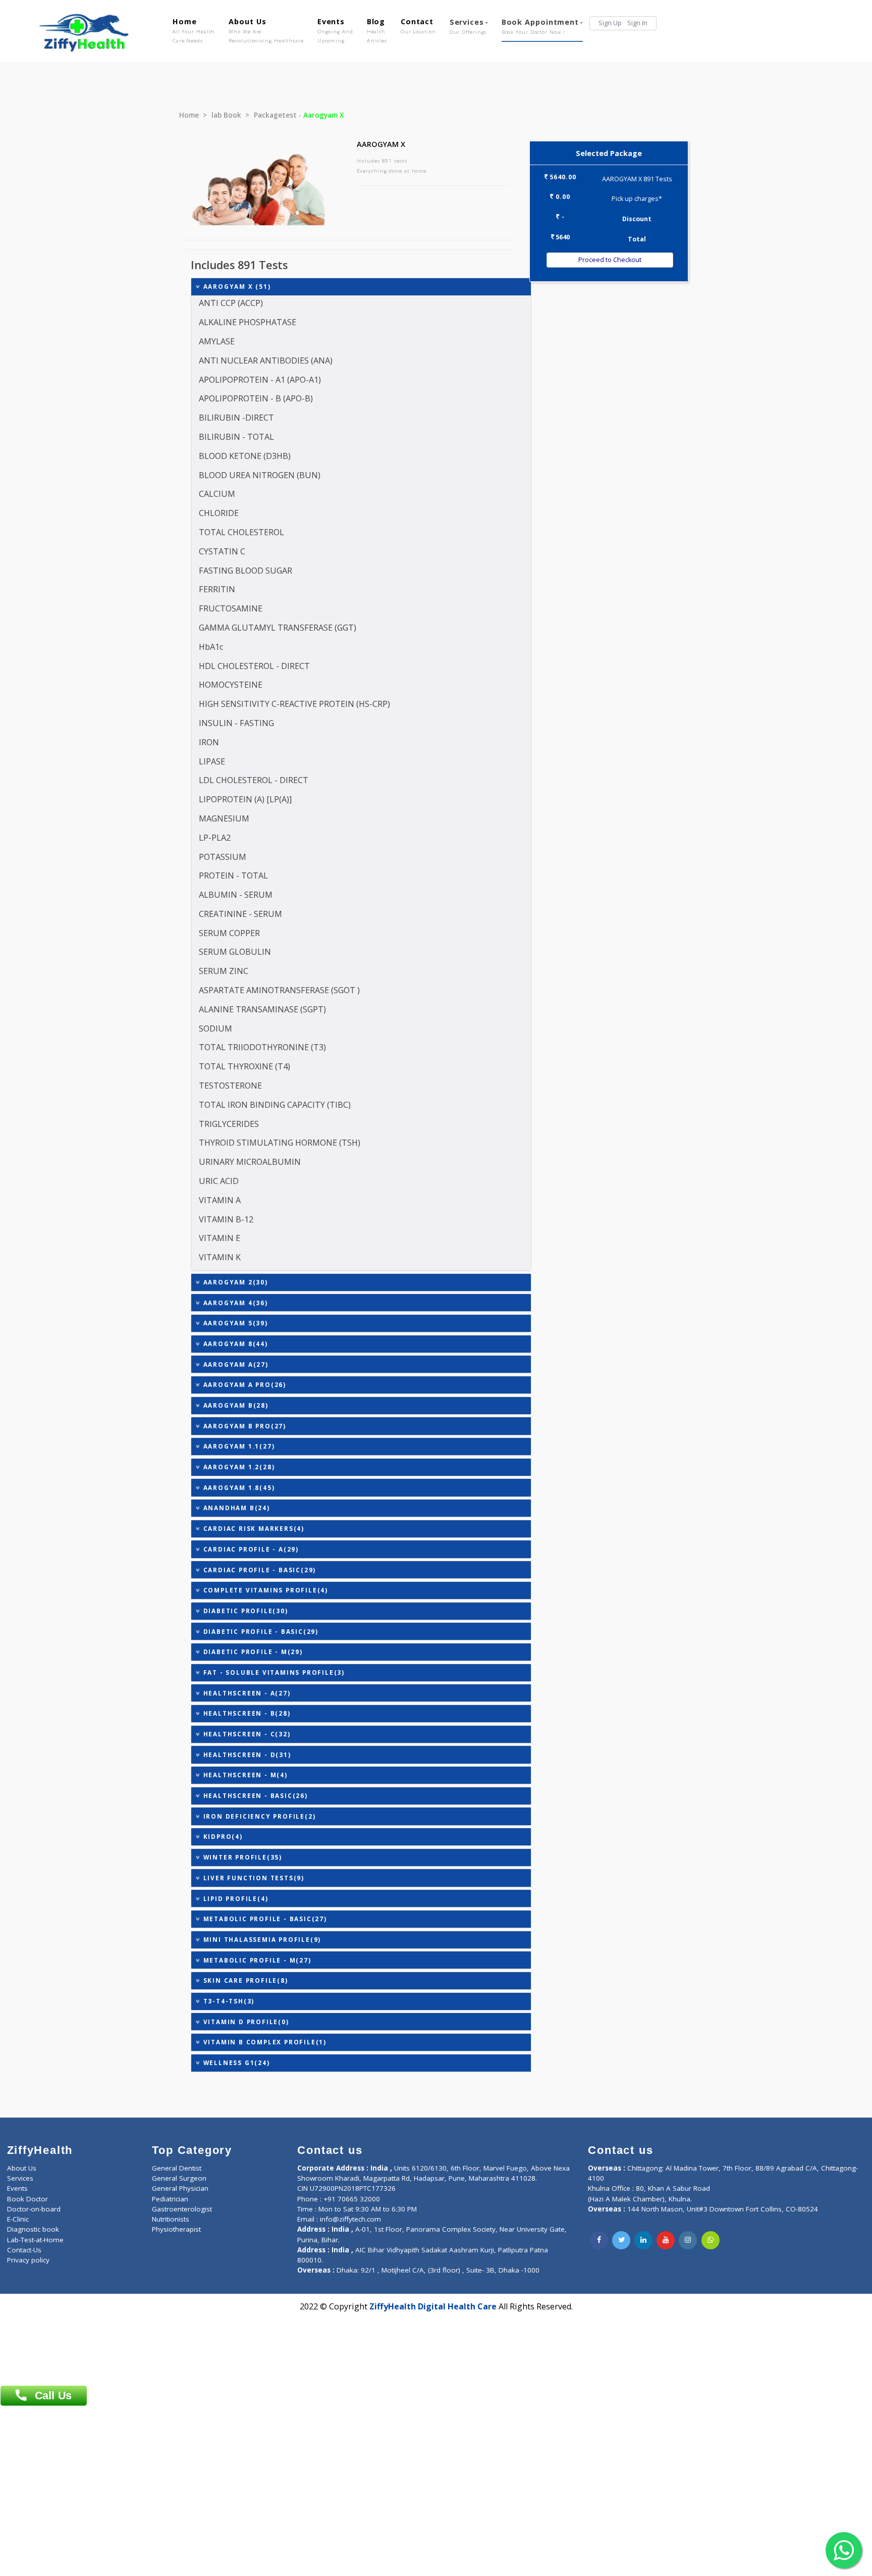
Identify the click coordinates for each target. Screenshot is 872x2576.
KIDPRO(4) (222, 1836)
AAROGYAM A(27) (235, 1364)
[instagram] (688, 2240)
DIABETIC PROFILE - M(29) (252, 1652)
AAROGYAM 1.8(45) (238, 1487)
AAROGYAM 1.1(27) (238, 1446)
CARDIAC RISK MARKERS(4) (253, 1528)
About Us (266, 30)
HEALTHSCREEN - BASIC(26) (254, 1795)
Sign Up (610, 23)
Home (194, 30)
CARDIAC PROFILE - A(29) (250, 1549)
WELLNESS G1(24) (235, 2063)
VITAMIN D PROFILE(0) (245, 2022)
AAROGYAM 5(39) (234, 1323)
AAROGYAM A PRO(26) (243, 1384)
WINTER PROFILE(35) (241, 1857)
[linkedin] (643, 2240)
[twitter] (621, 2240)
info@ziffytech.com (350, 2219)
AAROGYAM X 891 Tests (637, 179)
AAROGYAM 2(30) (234, 1282)
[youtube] (666, 2240)
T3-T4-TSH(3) (228, 2001)
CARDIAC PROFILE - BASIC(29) (258, 1570)
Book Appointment (540, 26)
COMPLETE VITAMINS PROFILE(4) (264, 1590)
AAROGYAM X (381, 144)
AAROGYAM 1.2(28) (238, 1467)
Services (468, 26)
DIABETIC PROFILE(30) (244, 1611)
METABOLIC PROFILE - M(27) (256, 1960)
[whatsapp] (711, 2240)
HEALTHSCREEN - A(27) (246, 1693)
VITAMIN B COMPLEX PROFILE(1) (264, 2042)
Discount (637, 219)
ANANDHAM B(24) (235, 1508)
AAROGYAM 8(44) (234, 1344)
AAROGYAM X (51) (236, 286)
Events (335, 30)
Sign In (637, 23)
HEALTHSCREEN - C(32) (246, 1734)
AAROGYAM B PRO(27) (243, 1426)
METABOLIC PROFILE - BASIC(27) (264, 1919)
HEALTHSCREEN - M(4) (244, 1775)
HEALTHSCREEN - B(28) (246, 1713)
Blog (377, 30)
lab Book (226, 115)
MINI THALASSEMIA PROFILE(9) (261, 1939)
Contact (418, 26)
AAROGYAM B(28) (235, 1405)
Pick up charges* (637, 199)
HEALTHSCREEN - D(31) (246, 1755)
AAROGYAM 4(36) (234, 1303)
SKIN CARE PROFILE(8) (244, 1980)
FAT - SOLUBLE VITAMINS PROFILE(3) (273, 1672)
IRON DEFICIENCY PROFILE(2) (258, 1816)
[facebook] (599, 2240)
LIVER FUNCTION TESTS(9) (253, 1878)
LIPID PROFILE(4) (235, 1898)
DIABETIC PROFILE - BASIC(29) (260, 1631)
